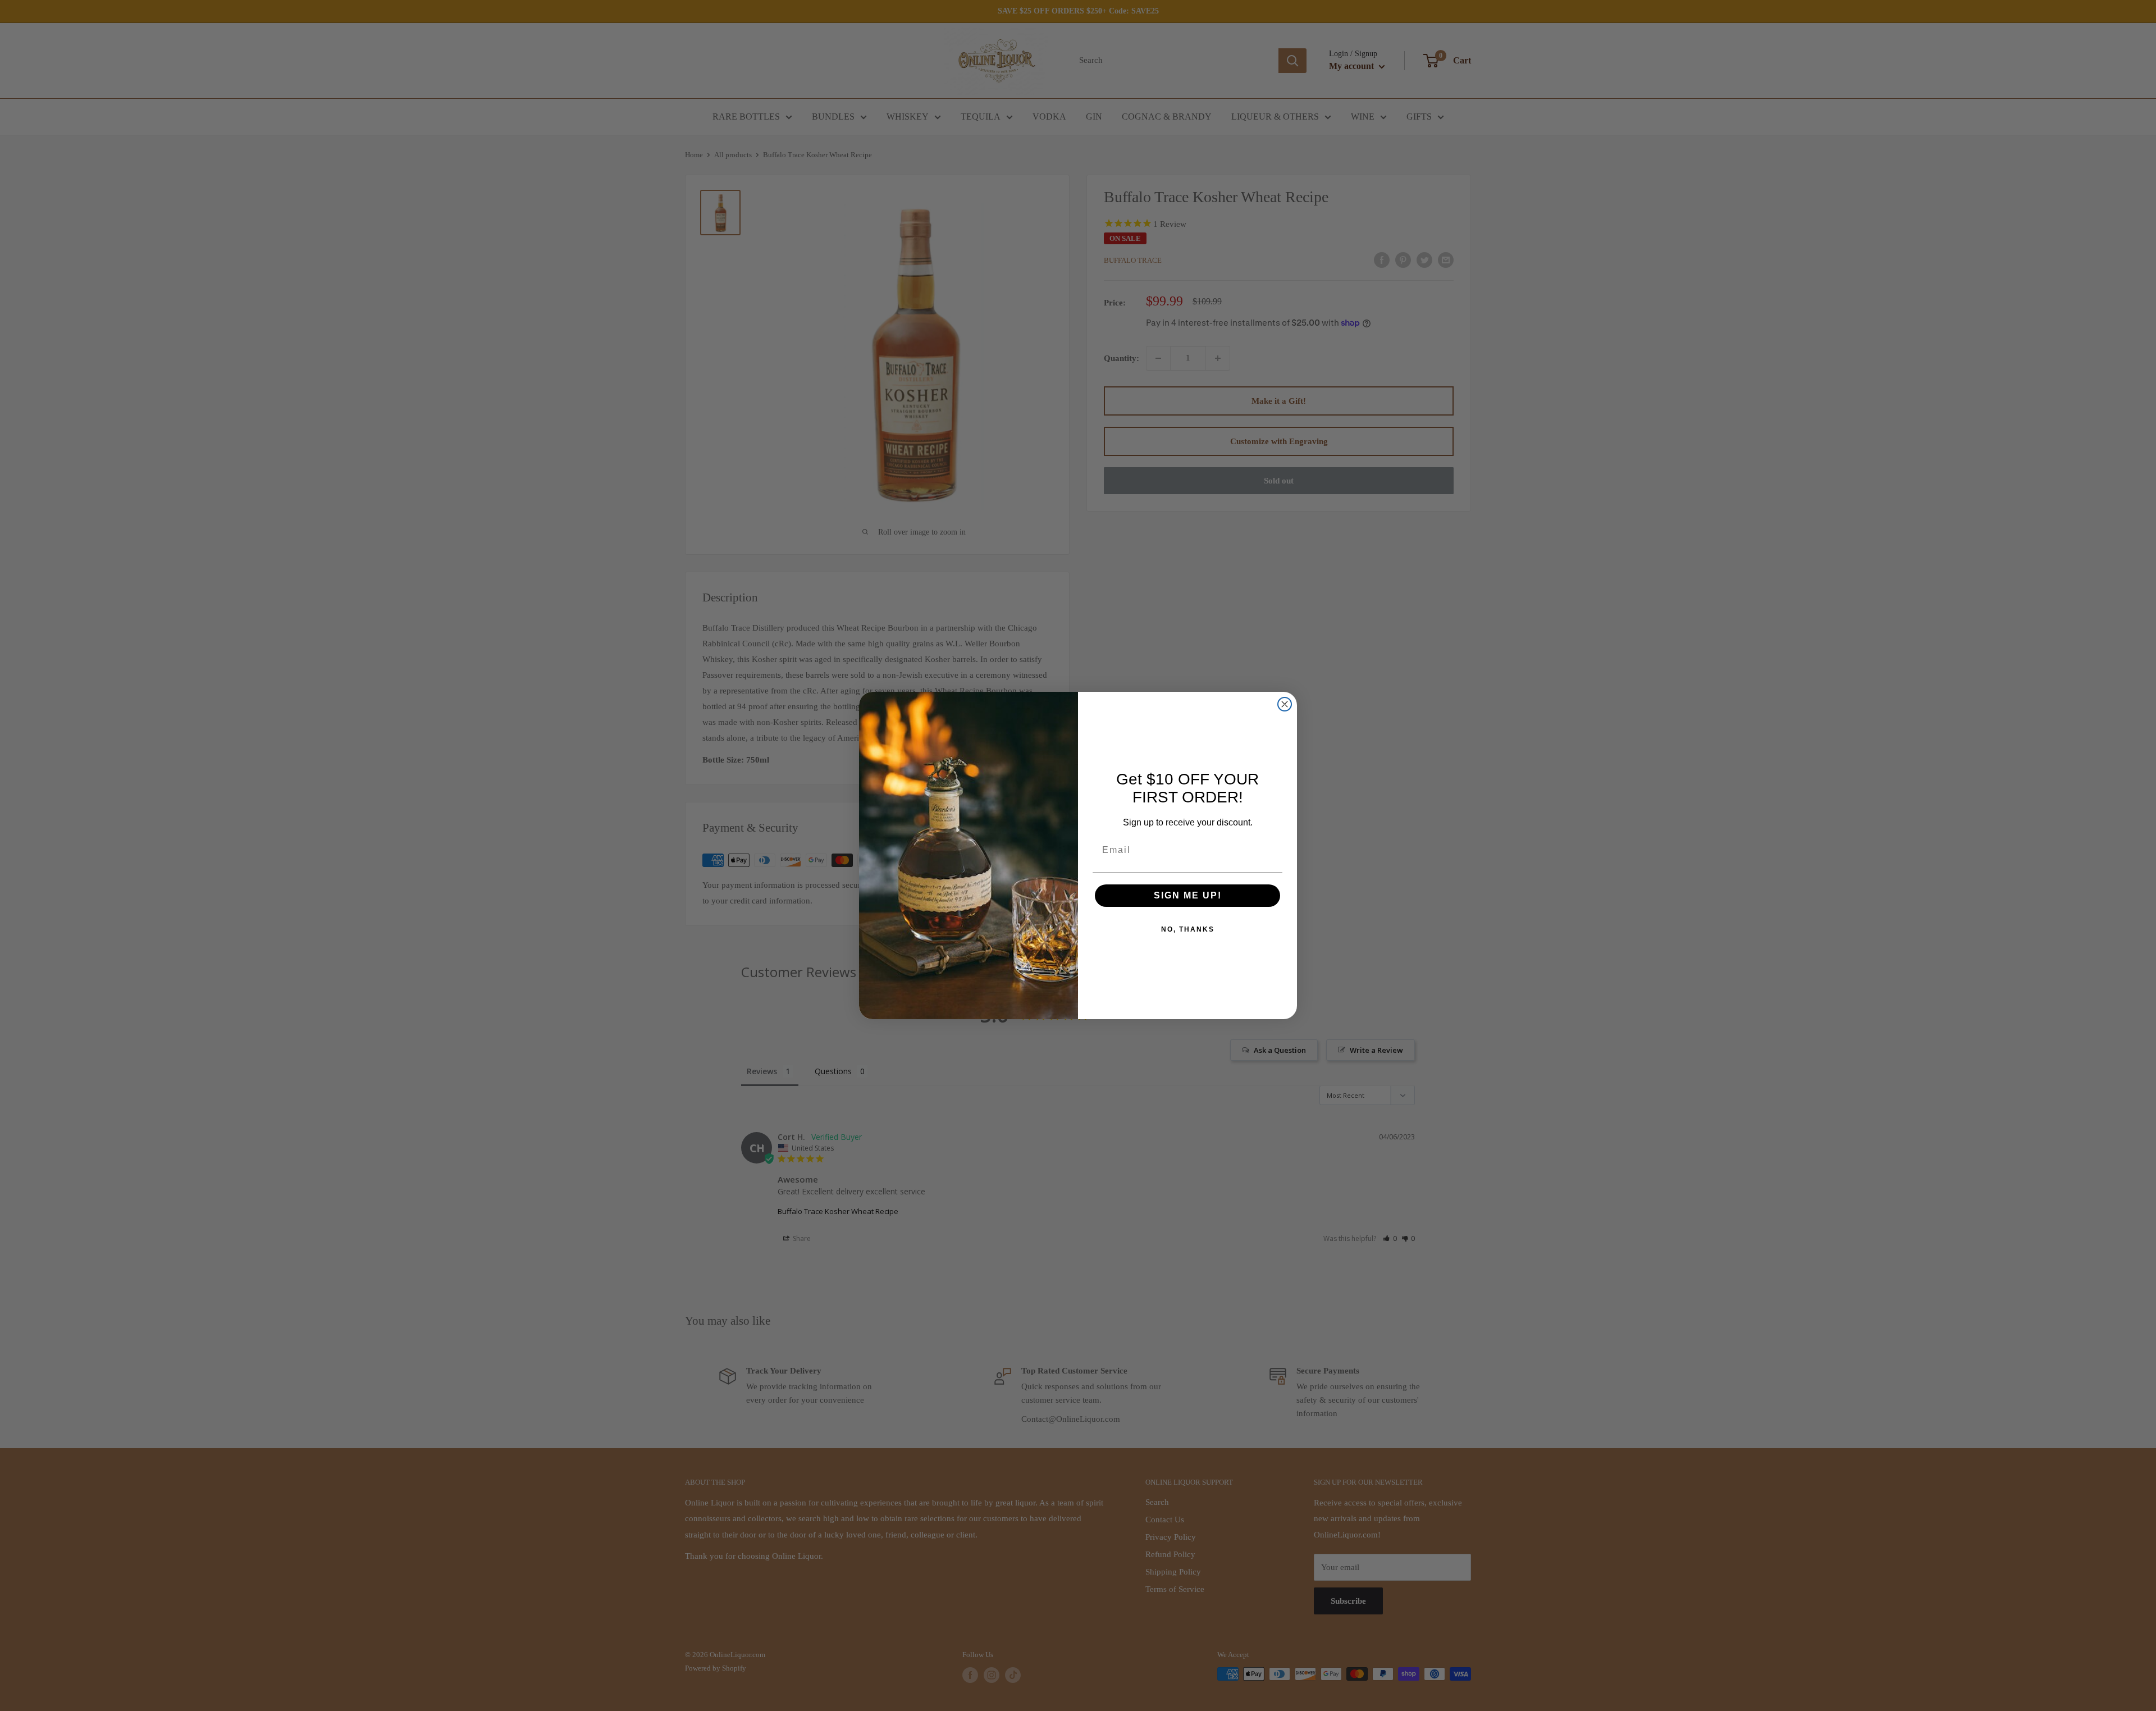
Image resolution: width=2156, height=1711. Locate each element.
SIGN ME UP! (1188, 895)
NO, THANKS (1188, 929)
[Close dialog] (1285, 704)
